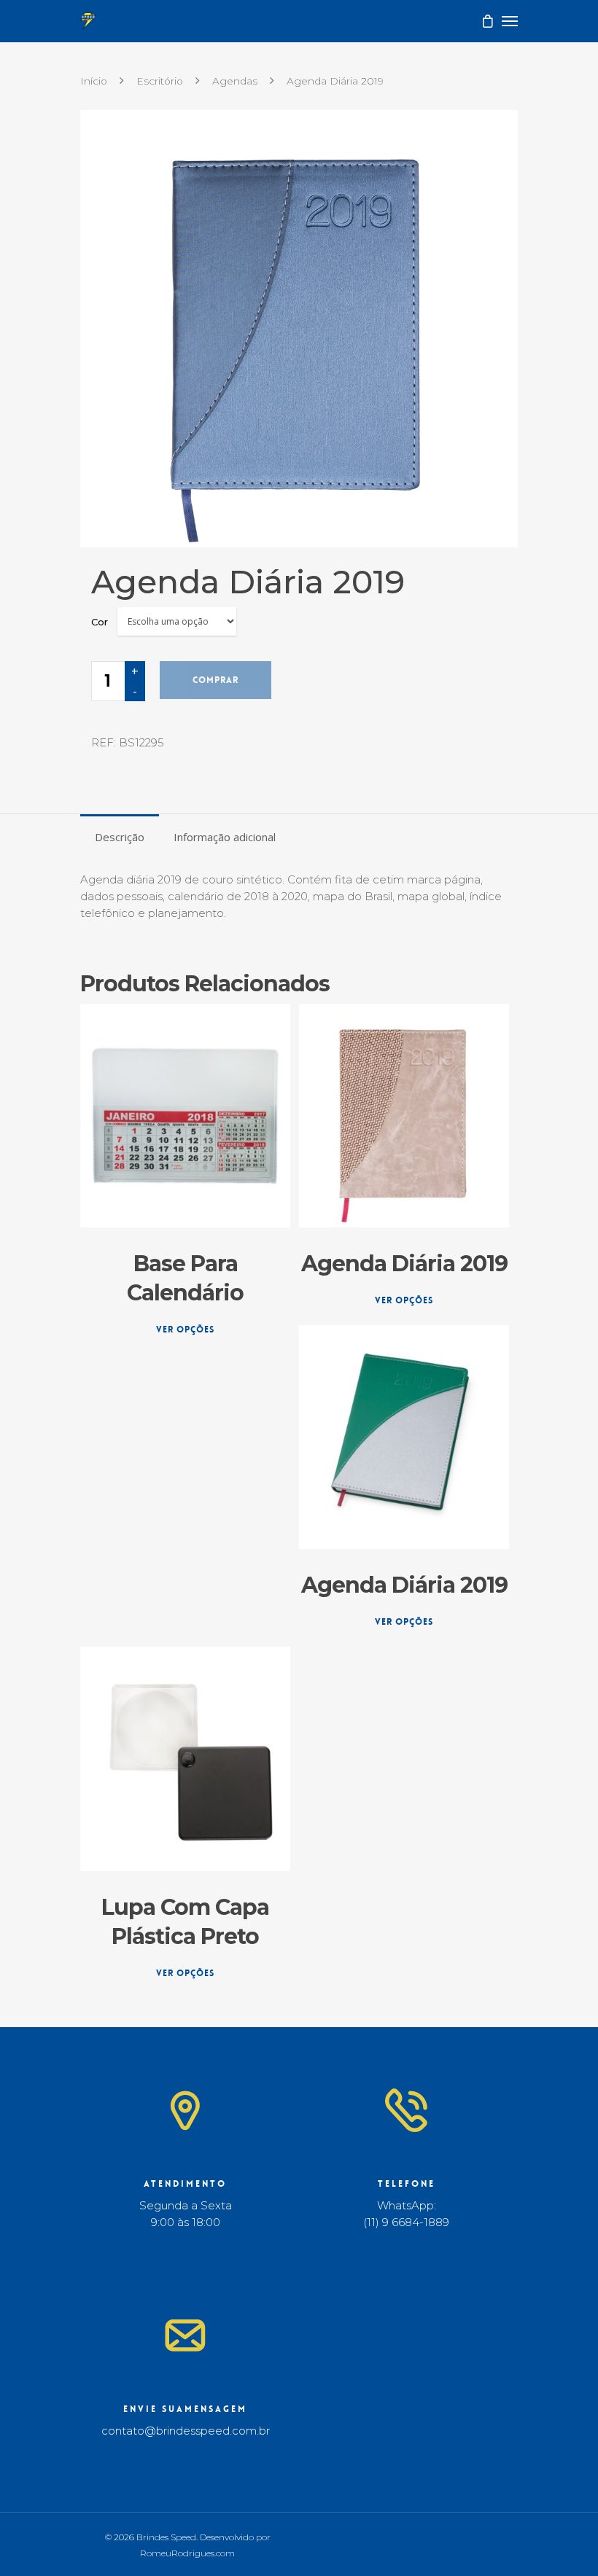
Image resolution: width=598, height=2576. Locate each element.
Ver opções (185, 1330)
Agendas (235, 81)
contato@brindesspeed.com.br (186, 2431)
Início (94, 81)
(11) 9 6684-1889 (406, 2222)
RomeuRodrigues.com (187, 2553)
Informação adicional (225, 837)
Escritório (160, 81)
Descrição (120, 837)
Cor (100, 622)
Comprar (215, 680)
